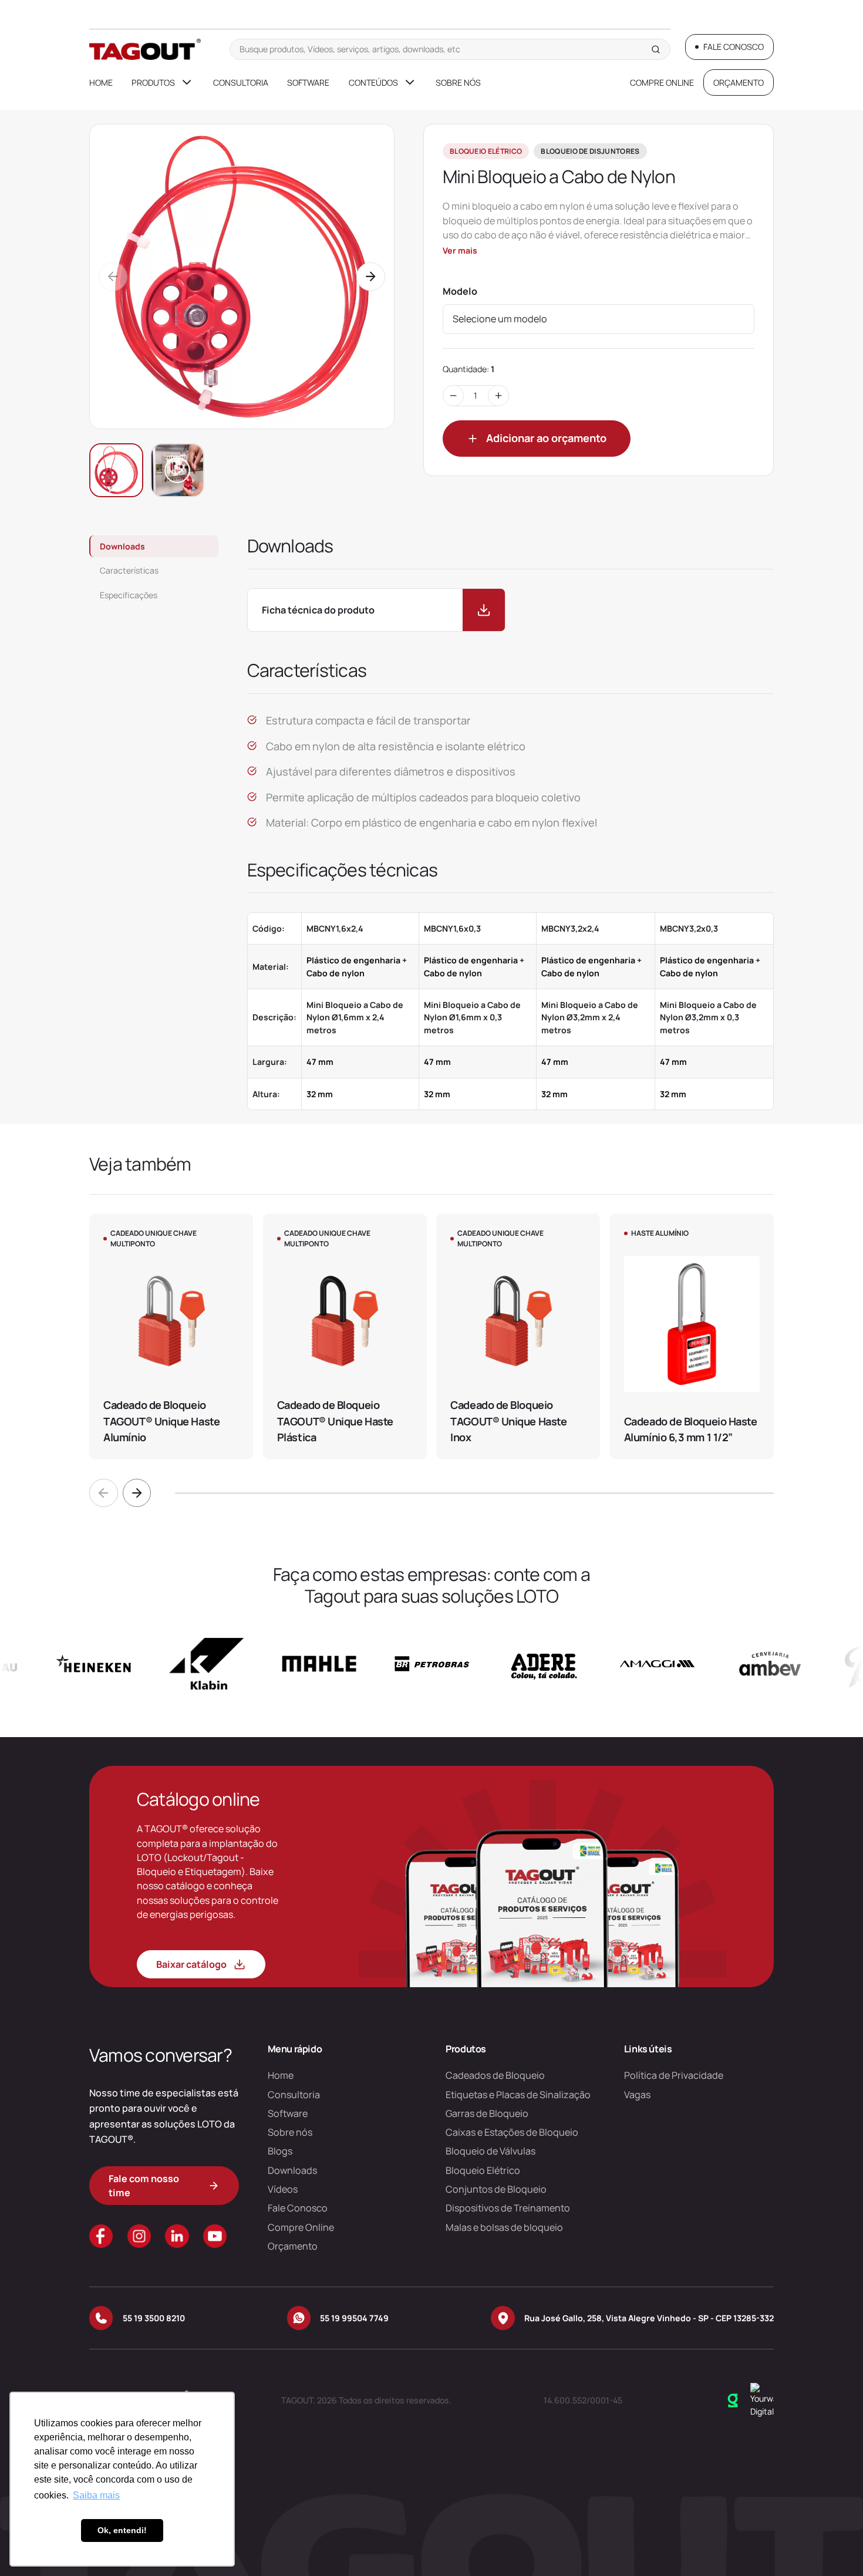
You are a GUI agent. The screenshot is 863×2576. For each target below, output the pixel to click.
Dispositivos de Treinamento (508, 2208)
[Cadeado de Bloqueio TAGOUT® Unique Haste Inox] (518, 1336)
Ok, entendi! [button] (122, 2530)
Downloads (122, 546)
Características (129, 570)
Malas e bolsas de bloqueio (504, 2227)
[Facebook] (101, 2236)
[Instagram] (139, 2236)
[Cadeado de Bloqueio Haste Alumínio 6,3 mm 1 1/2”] (692, 1336)
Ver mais (460, 250)
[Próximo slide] (137, 1493)
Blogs (280, 2151)
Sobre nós (458, 82)
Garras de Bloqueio (487, 2113)
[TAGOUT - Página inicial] (145, 49)
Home (101, 82)
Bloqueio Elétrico (483, 2170)
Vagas (637, 2095)
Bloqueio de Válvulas (491, 2151)
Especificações (129, 595)
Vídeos (283, 2189)
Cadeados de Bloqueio (495, 2075)
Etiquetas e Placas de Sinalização (518, 2095)
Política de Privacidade (674, 2075)
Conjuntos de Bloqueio (496, 2189)
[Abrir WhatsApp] (834, 2546)
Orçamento (293, 2246)
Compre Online (662, 82)
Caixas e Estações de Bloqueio (512, 2132)
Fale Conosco (298, 2208)
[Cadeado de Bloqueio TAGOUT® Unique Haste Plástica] (345, 1336)
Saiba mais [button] (96, 2495)
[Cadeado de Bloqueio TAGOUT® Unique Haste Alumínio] (171, 1336)
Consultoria (241, 82)
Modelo (460, 291)
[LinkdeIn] (177, 2236)
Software (308, 82)
